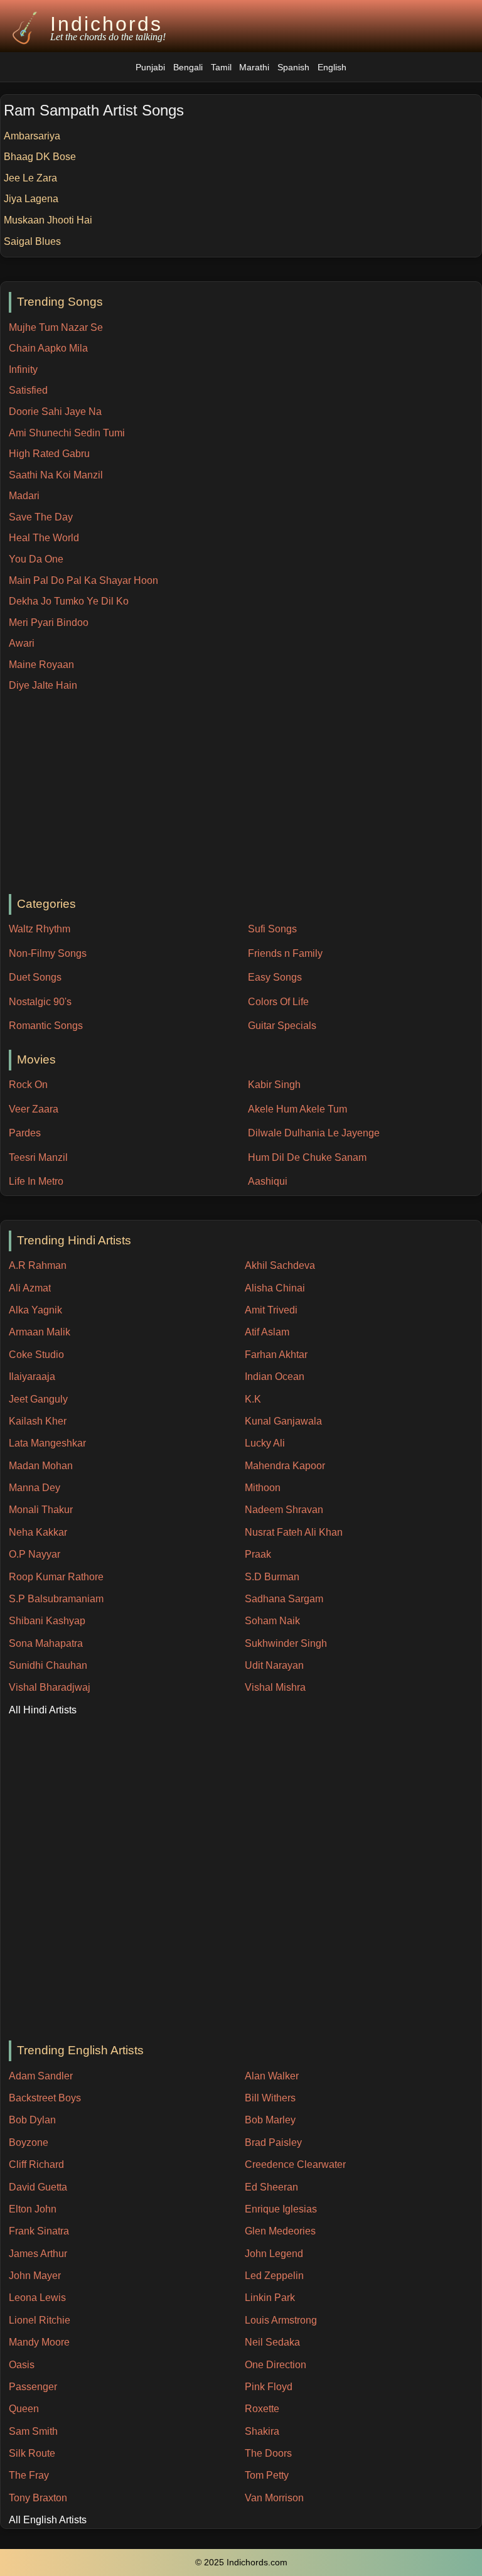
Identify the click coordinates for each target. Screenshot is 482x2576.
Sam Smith (33, 2431)
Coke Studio (36, 1355)
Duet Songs (35, 977)
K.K (253, 1399)
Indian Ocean (275, 1377)
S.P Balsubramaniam (56, 1599)
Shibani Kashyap (47, 1621)
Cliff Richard (36, 2164)
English (332, 67)
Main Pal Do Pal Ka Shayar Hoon (83, 580)
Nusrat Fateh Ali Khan (294, 1532)
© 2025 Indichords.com (241, 2563)
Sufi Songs (272, 929)
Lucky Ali (265, 1443)
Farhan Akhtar (276, 1355)
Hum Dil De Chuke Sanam (307, 1157)
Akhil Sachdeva (280, 1265)
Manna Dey (35, 1488)
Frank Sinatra (39, 2231)
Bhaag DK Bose (40, 157)
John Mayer (35, 2276)
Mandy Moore (39, 2342)
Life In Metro (36, 1181)
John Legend (274, 2254)
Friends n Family (285, 953)
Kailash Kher (38, 1421)
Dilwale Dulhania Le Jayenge (314, 1133)
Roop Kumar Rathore (56, 1577)
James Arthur (38, 2254)
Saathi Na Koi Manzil (56, 475)
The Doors (268, 2453)
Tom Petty (267, 2475)
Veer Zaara (34, 1109)
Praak (258, 1554)
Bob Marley (270, 2120)
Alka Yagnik (35, 1310)
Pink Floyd (269, 2387)
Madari (24, 496)
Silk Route (32, 2453)
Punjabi (150, 67)
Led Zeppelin (274, 2276)
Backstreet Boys (45, 2098)
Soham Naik (272, 1621)
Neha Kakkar (38, 1532)
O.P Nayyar (35, 1554)
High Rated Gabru (49, 454)
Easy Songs (275, 977)
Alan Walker (272, 2076)
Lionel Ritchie (40, 2320)
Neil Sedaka (272, 2342)
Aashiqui (268, 1181)
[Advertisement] (245, 794)
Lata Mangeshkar (47, 1443)
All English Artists (48, 2520)
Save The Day (41, 517)
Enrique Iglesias (281, 2209)
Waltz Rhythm (40, 929)
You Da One (36, 559)
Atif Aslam (267, 1332)
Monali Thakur (41, 1510)
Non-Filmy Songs (48, 953)
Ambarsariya (32, 136)
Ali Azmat (30, 1288)
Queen (24, 2409)
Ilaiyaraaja (32, 1377)
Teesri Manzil (38, 1157)
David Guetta (38, 2187)
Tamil (221, 67)
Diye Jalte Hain (43, 685)
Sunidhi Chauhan (48, 1665)
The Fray (29, 2475)
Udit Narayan (274, 1665)
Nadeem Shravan (284, 1510)
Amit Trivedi (271, 1310)
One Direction (276, 2365)
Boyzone (29, 2142)
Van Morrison (274, 2498)
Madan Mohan (41, 1466)
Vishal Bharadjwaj (50, 1687)
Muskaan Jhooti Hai (48, 220)
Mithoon (263, 1488)
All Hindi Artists (43, 1710)
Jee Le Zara (30, 178)
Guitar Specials (282, 1026)
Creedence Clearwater (295, 2164)
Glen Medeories (280, 2231)
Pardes (25, 1133)
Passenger (33, 2387)
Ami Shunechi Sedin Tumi (67, 433)
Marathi (254, 67)
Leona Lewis (37, 2298)
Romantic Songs (46, 1026)
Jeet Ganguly (38, 1399)
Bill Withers (270, 2098)
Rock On (28, 1085)
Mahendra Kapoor (285, 1466)
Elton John (33, 2209)
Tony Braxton (38, 2498)
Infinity (23, 369)
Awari (22, 643)
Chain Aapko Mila (48, 348)
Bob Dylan (32, 2120)
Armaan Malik (40, 1332)
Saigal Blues (32, 241)
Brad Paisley (273, 2142)
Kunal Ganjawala (283, 1421)
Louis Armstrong (281, 2320)
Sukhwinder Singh (286, 1643)
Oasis (22, 2365)
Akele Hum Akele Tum (297, 1109)
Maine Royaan (41, 665)
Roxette (262, 2409)
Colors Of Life (278, 1002)
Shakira (262, 2431)
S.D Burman (272, 1577)
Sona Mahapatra (46, 1643)
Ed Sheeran (271, 2187)
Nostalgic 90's (40, 1002)
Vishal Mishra (275, 1687)
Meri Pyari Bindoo (49, 622)
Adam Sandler (41, 2076)
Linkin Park (270, 2298)
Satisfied (28, 390)
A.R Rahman (38, 1265)
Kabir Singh (274, 1085)
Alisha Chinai (275, 1288)
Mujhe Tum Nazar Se (56, 327)
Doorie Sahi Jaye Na (55, 412)
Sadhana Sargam (284, 1599)
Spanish (293, 67)
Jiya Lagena (31, 199)
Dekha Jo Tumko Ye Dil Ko (69, 601)
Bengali (188, 67)
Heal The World (44, 538)
